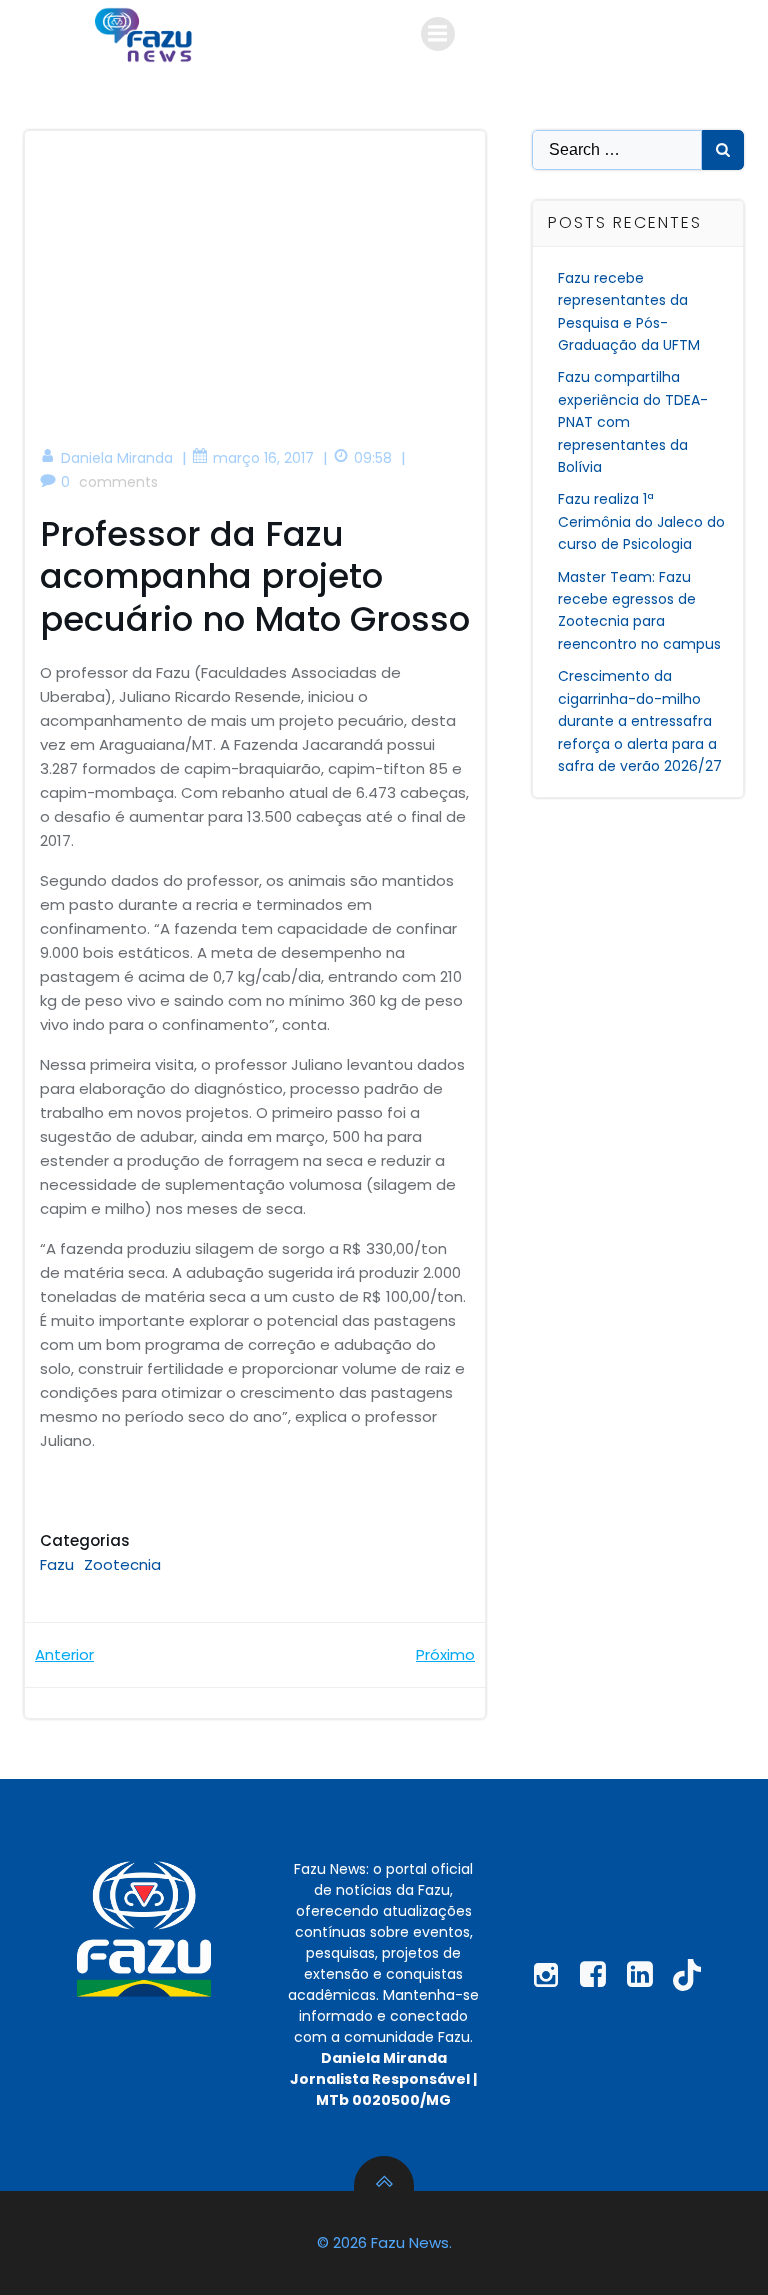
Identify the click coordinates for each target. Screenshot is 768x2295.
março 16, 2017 (263, 458)
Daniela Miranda (117, 458)
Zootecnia (122, 1564)
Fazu (57, 1564)
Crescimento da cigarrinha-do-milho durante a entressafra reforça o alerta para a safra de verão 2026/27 (640, 721)
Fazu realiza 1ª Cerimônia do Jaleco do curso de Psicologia (641, 521)
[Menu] (438, 34)
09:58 (373, 458)
